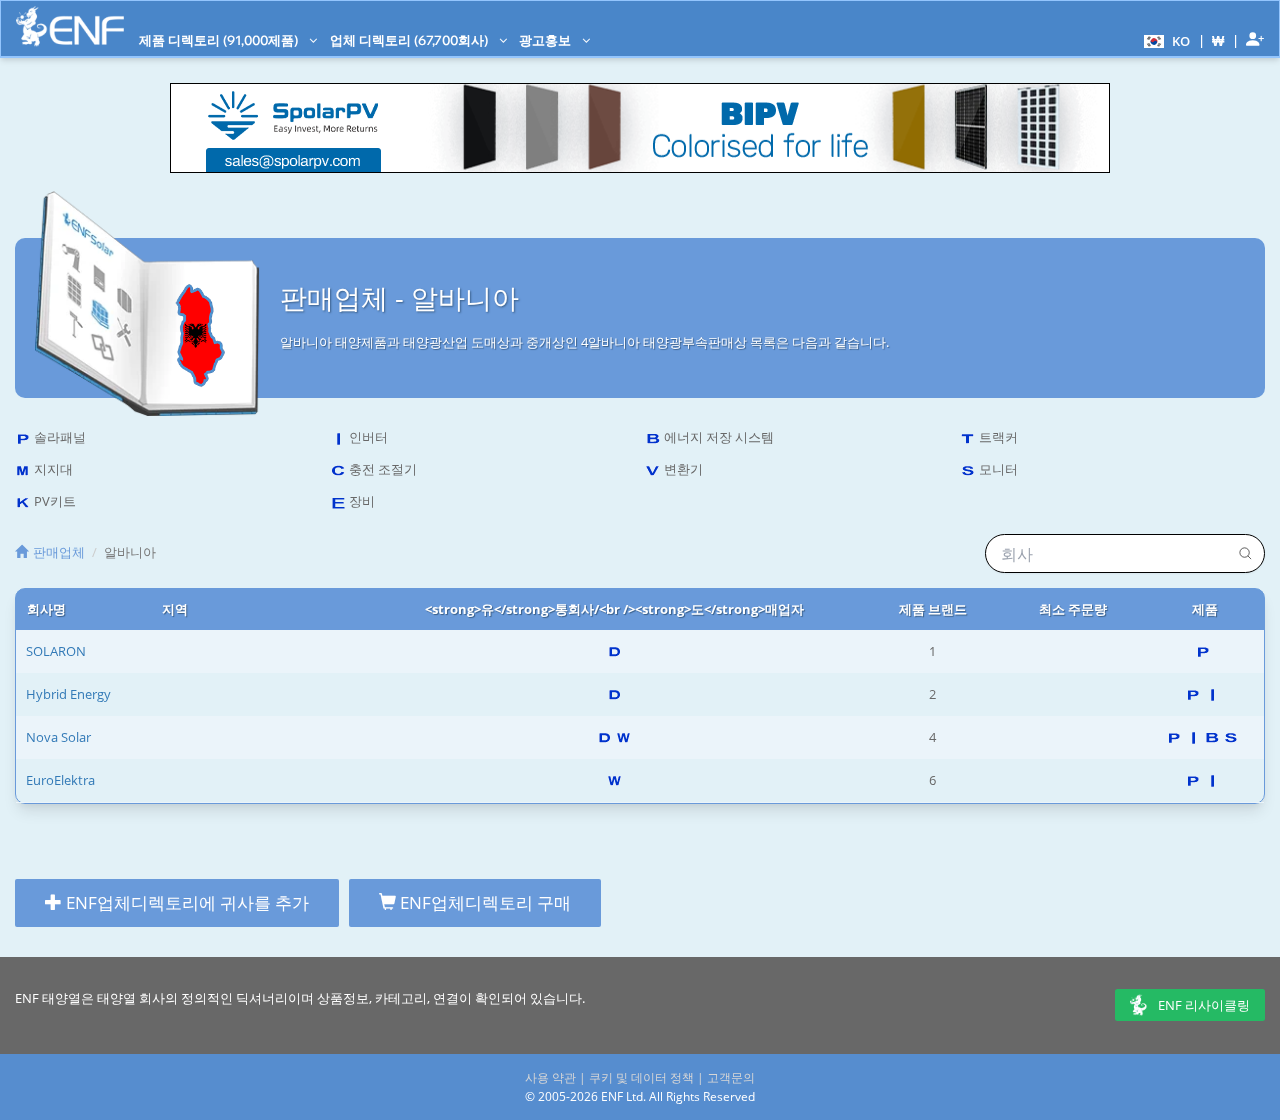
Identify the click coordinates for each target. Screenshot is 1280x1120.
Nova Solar (58, 737)
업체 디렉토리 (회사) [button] (410, 40)
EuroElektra (60, 780)
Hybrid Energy (68, 694)
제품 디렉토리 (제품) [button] (220, 40)
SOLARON (56, 651)
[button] (1164, 40)
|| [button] (1218, 40)
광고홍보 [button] (546, 40)
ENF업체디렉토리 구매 (483, 902)
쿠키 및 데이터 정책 (641, 1077)
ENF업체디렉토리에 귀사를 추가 (185, 902)
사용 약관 (550, 1077)
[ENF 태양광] (70, 26)
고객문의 (731, 1077)
